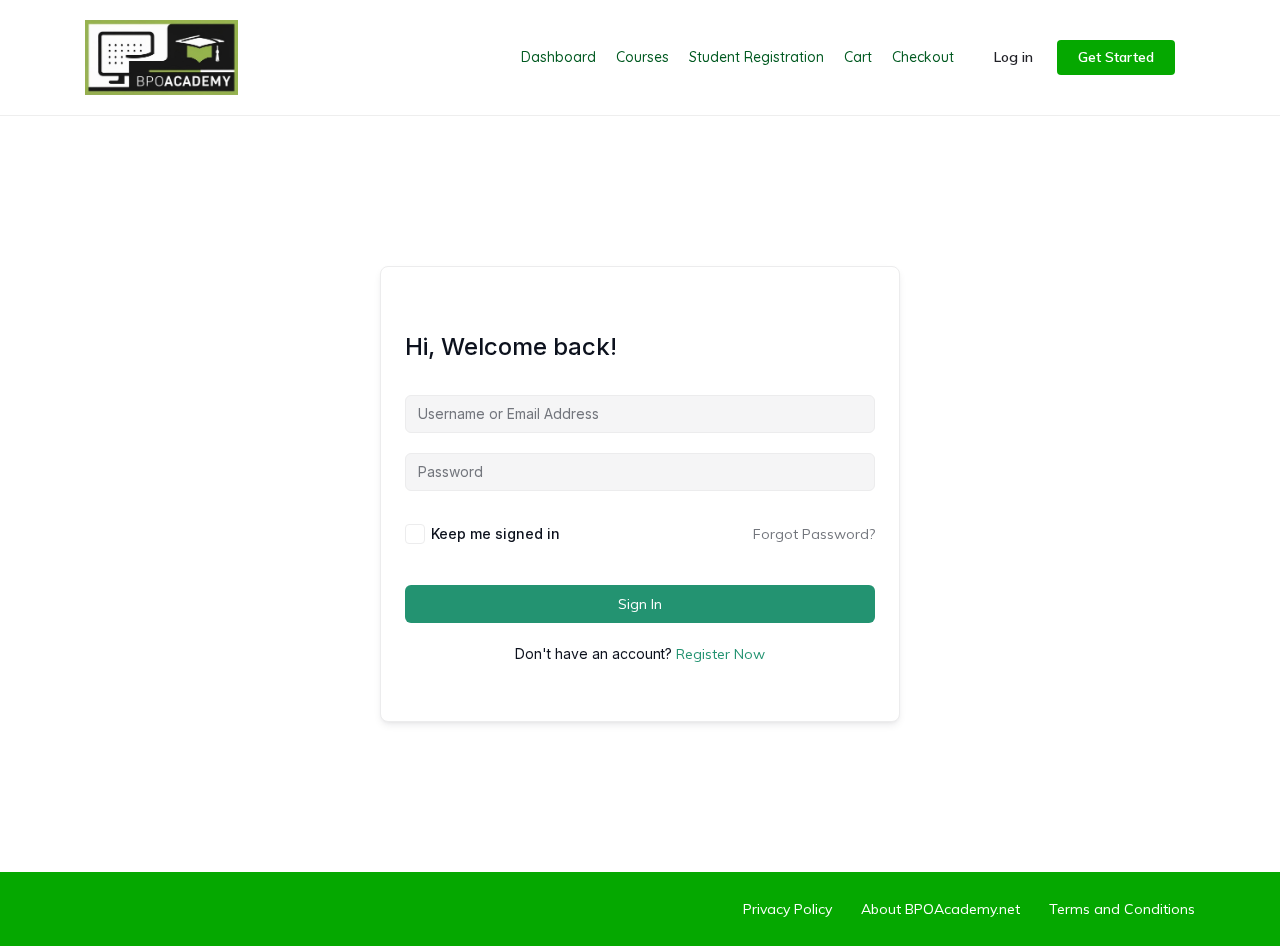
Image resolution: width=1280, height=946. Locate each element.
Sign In (640, 604)
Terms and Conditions (1122, 909)
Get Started (1116, 57)
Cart (858, 57)
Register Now (720, 654)
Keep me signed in (495, 533)
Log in (1013, 57)
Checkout (923, 57)
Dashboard (558, 57)
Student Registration (756, 57)
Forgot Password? (814, 534)
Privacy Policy (787, 909)
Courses (642, 57)
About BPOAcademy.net (940, 909)
